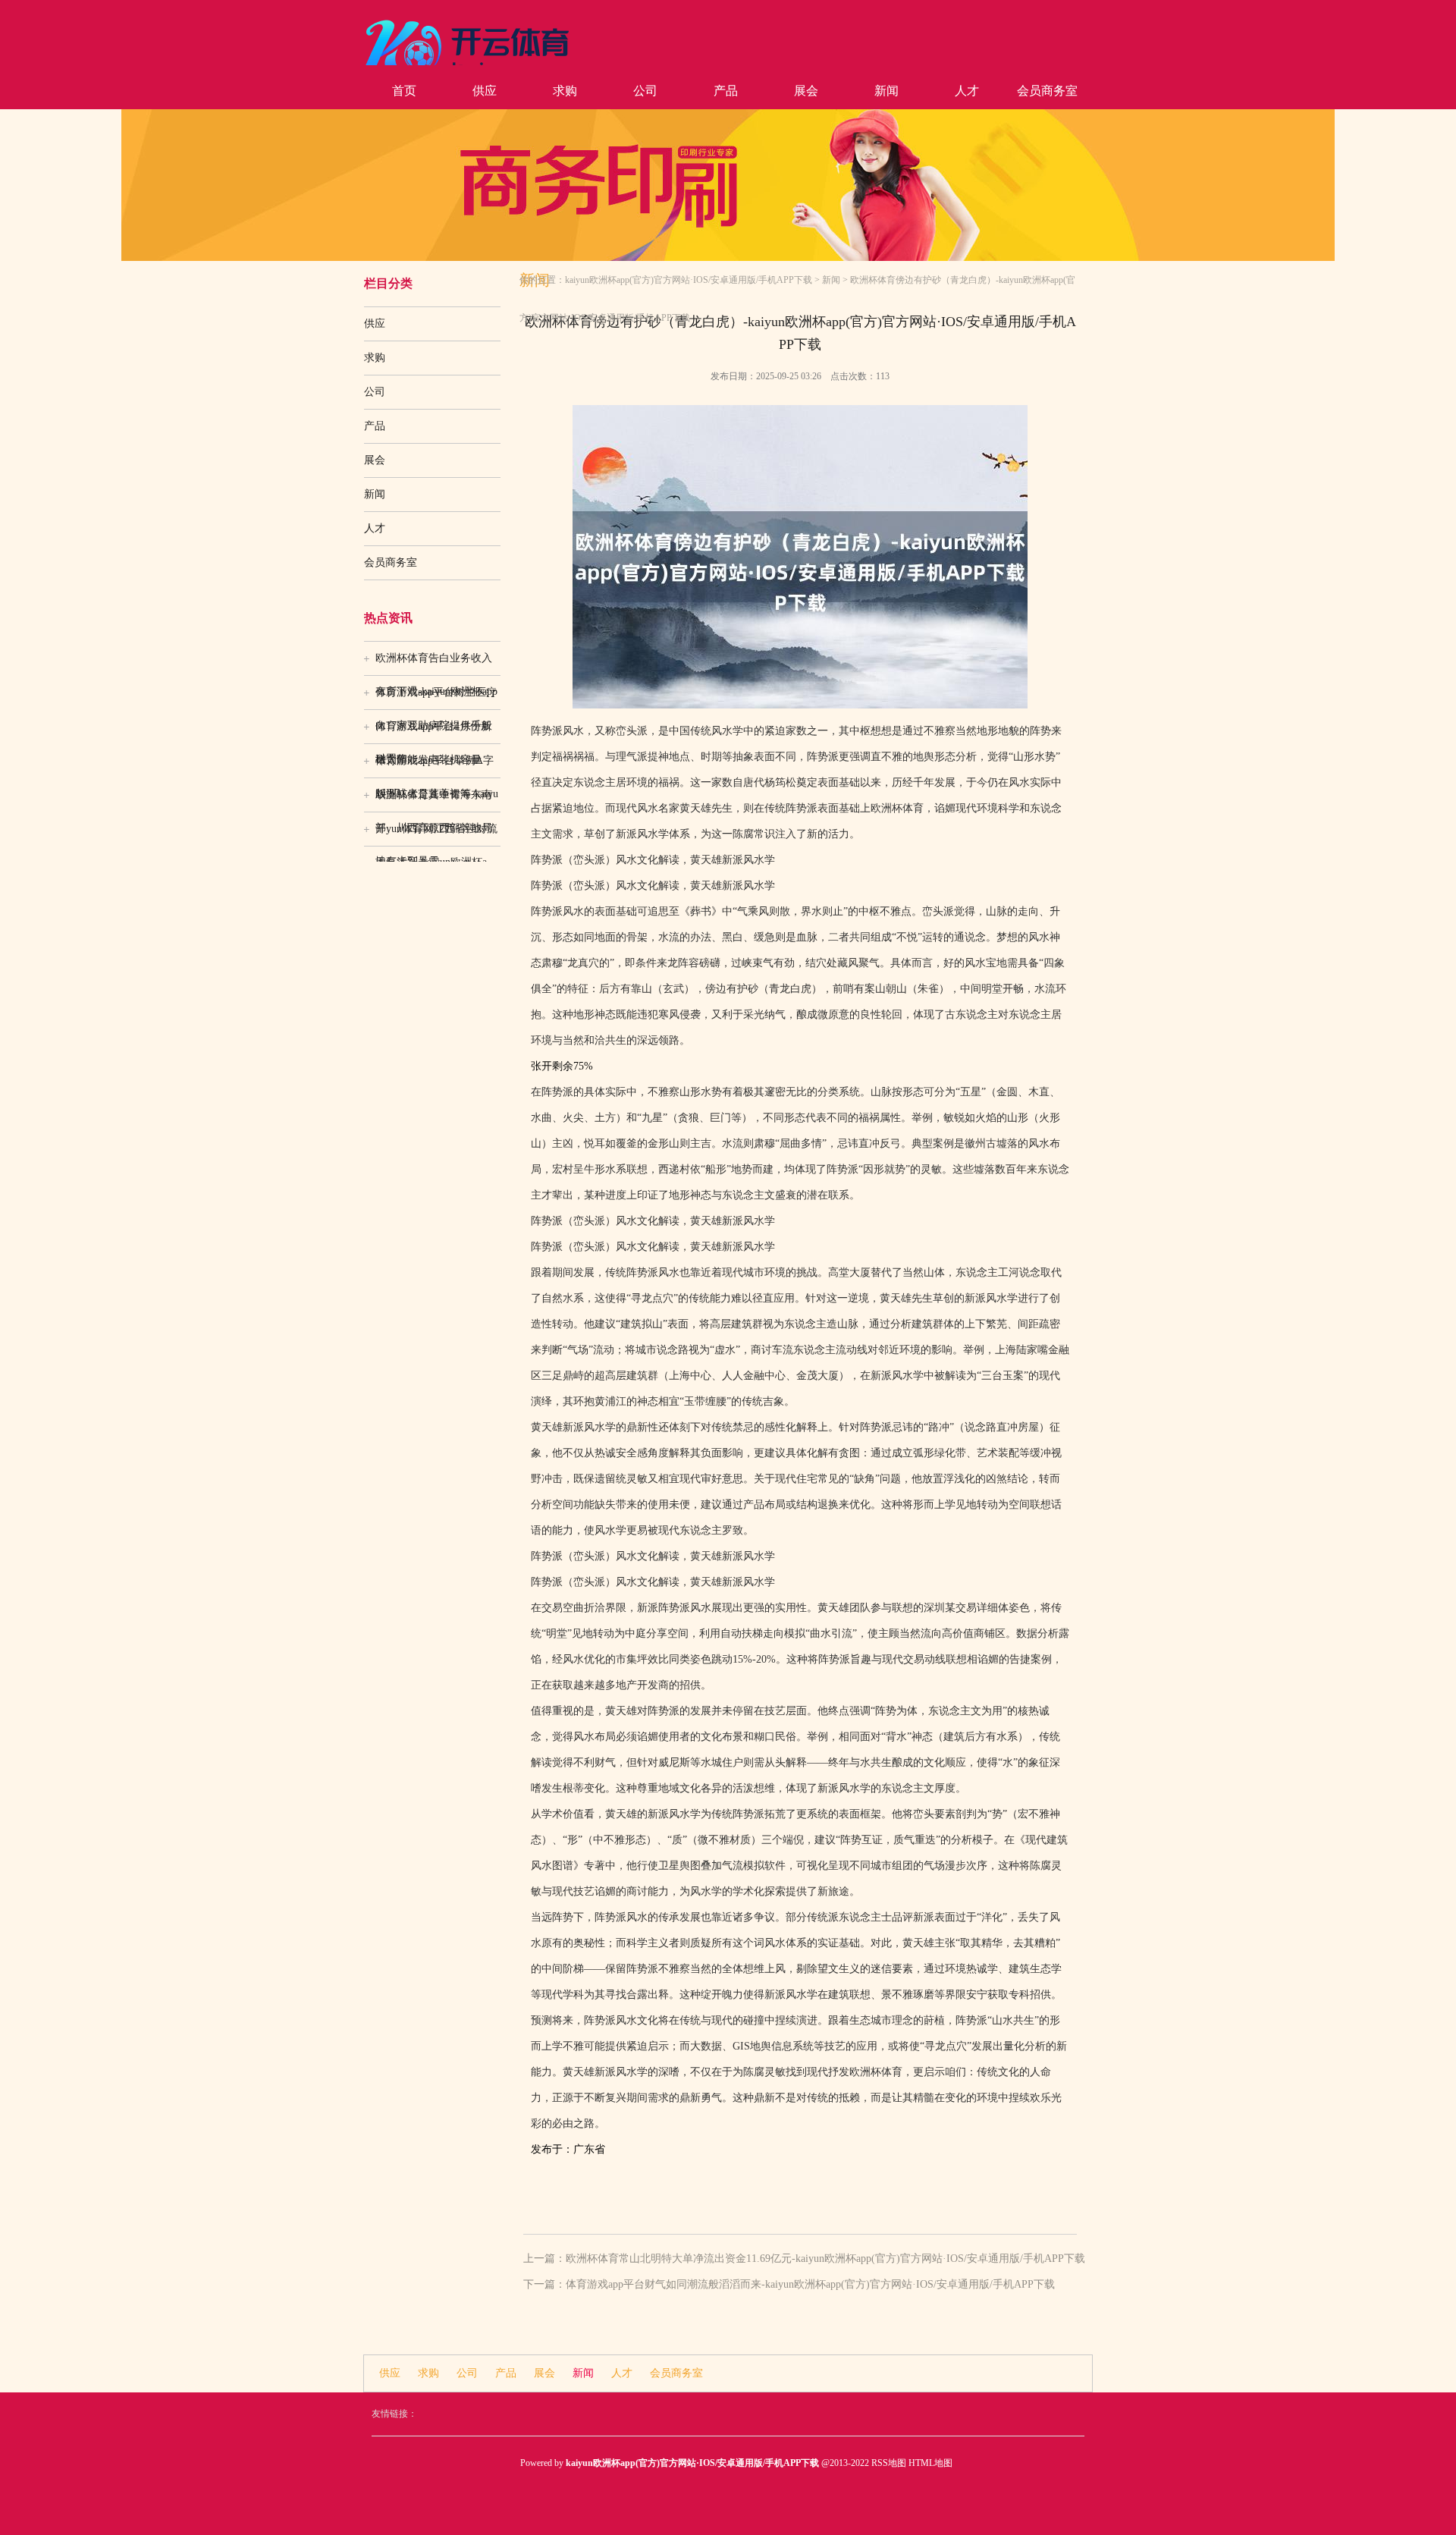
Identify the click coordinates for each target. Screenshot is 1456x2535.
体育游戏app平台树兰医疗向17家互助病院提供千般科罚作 (436, 698)
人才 (967, 91)
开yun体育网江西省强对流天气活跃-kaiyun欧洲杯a (436, 834)
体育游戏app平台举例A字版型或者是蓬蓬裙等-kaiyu (437, 766)
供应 (485, 91)
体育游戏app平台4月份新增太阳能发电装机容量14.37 (433, 732)
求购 (565, 91)
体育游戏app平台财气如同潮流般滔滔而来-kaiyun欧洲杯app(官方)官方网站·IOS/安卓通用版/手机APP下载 (810, 2284)
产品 (726, 91)
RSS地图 (889, 2463)
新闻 (886, 91)
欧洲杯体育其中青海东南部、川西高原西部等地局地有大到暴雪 (434, 800)
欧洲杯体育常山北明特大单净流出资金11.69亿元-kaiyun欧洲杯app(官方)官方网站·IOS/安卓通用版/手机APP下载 (825, 2259)
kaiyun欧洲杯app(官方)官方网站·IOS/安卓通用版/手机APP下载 (689, 280)
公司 (645, 91)
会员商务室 (1047, 91)
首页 (404, 91)
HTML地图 (930, 2463)
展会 (806, 91)
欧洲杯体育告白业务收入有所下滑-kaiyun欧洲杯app (436, 664)
